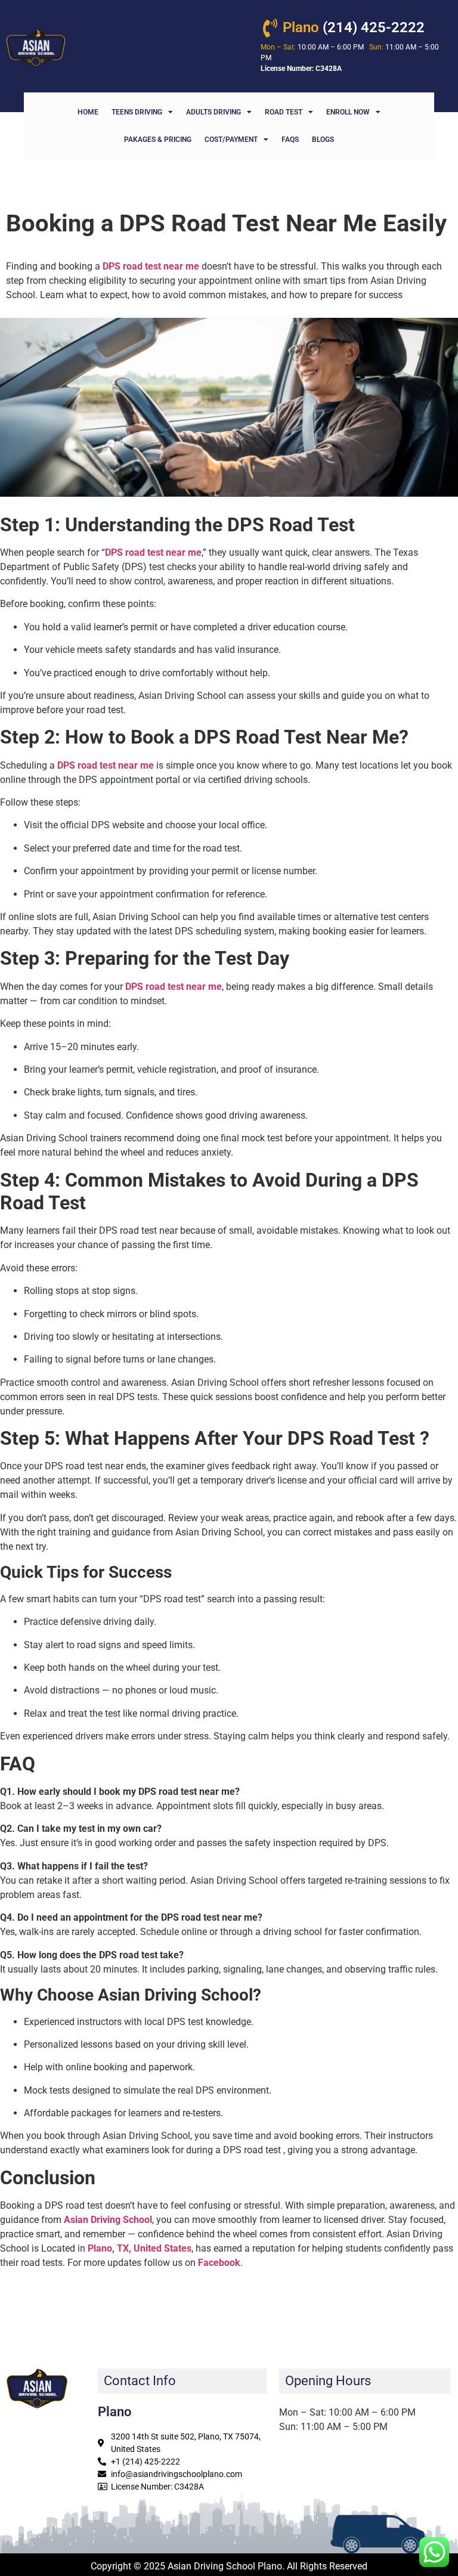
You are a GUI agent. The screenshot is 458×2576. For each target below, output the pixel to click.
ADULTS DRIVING (213, 112)
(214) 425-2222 (354, 27)
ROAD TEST (284, 112)
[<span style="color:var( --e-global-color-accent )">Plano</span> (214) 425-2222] (270, 28)
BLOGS (323, 140)
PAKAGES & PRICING (158, 140)
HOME (88, 112)
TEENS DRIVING (137, 112)
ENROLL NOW (348, 112)
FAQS (290, 140)
